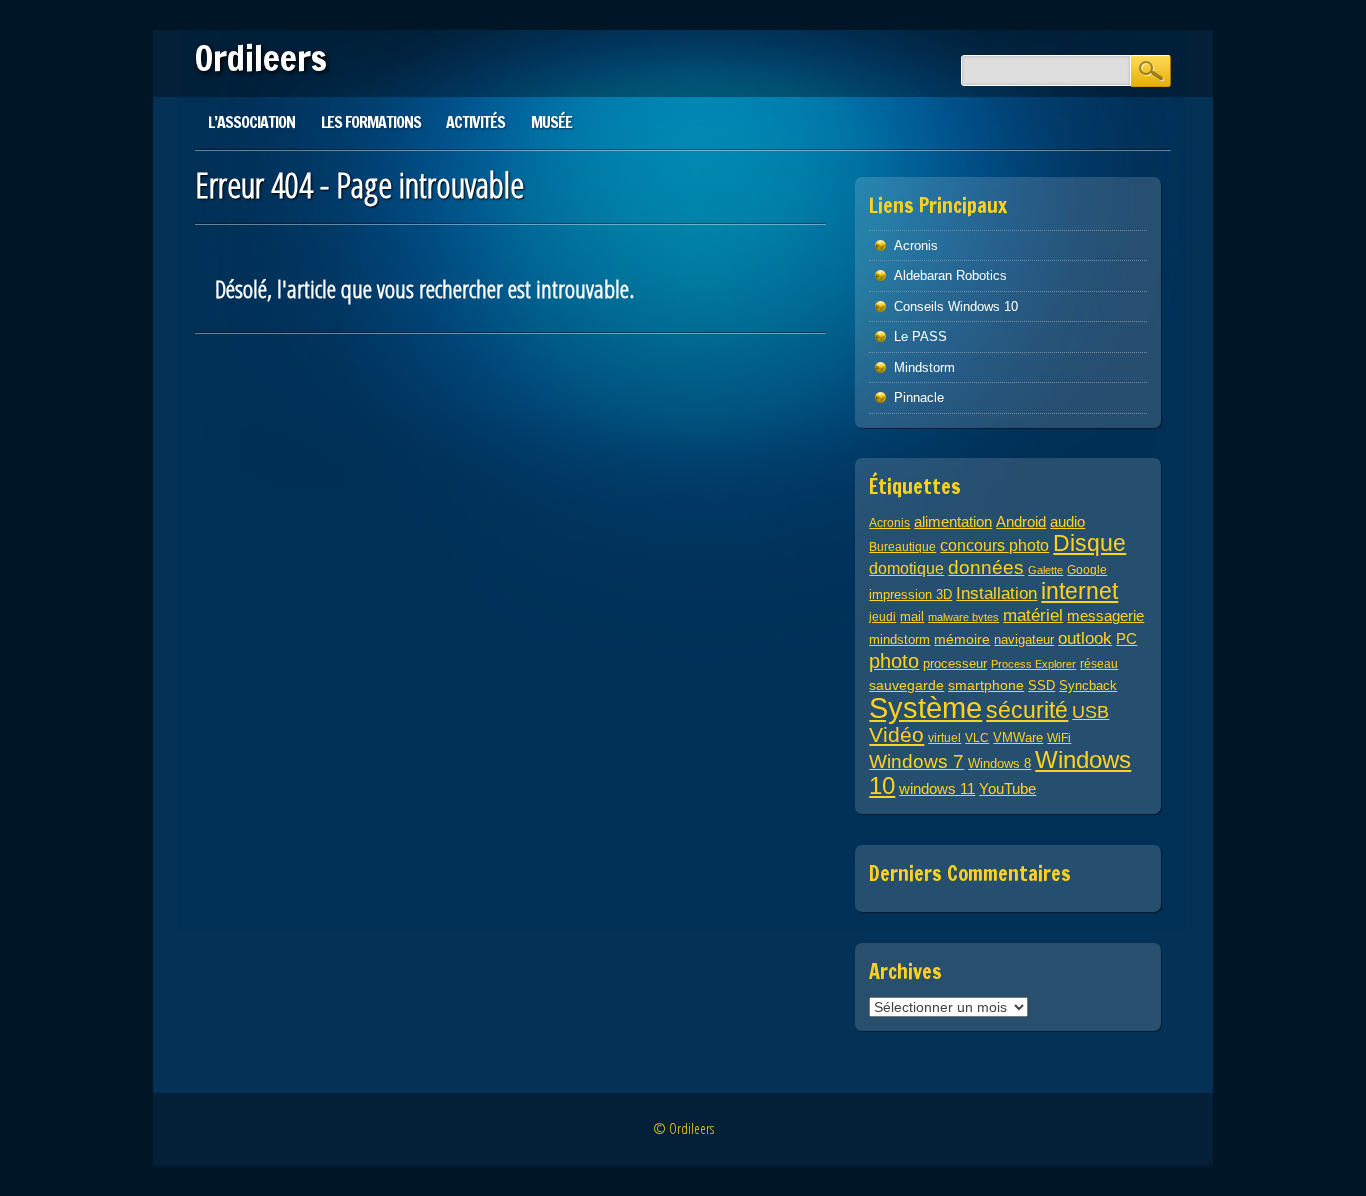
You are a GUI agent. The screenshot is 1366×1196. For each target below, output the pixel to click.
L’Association (251, 122)
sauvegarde (906, 685)
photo (894, 661)
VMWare (1018, 738)
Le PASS (920, 336)
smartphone (986, 685)
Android (1021, 522)
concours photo (994, 545)
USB (1090, 712)
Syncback (1088, 685)
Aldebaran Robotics (950, 275)
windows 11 (937, 788)
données (986, 567)
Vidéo (896, 734)
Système (925, 707)
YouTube (1007, 789)
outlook (1085, 638)
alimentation (953, 521)
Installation (996, 593)
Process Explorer (1033, 664)
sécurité (1027, 710)
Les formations (371, 122)
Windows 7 (916, 761)
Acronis (916, 245)
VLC (977, 737)
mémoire (962, 639)
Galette (1045, 570)
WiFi (1059, 737)
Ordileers (261, 58)
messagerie (1105, 616)
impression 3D (910, 594)
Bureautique (902, 546)
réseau (1099, 663)
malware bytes (963, 617)
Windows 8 (999, 764)
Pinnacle (919, 397)
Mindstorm (924, 367)
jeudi (882, 616)
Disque (1089, 543)
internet (1079, 591)
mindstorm (899, 640)
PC (1126, 638)
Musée (551, 122)
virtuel (944, 737)
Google (1087, 569)
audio (1067, 521)
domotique (906, 568)
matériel (1033, 615)
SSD (1041, 686)
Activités (475, 122)
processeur (955, 664)
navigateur (1024, 639)
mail (912, 616)
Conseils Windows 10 (956, 306)
